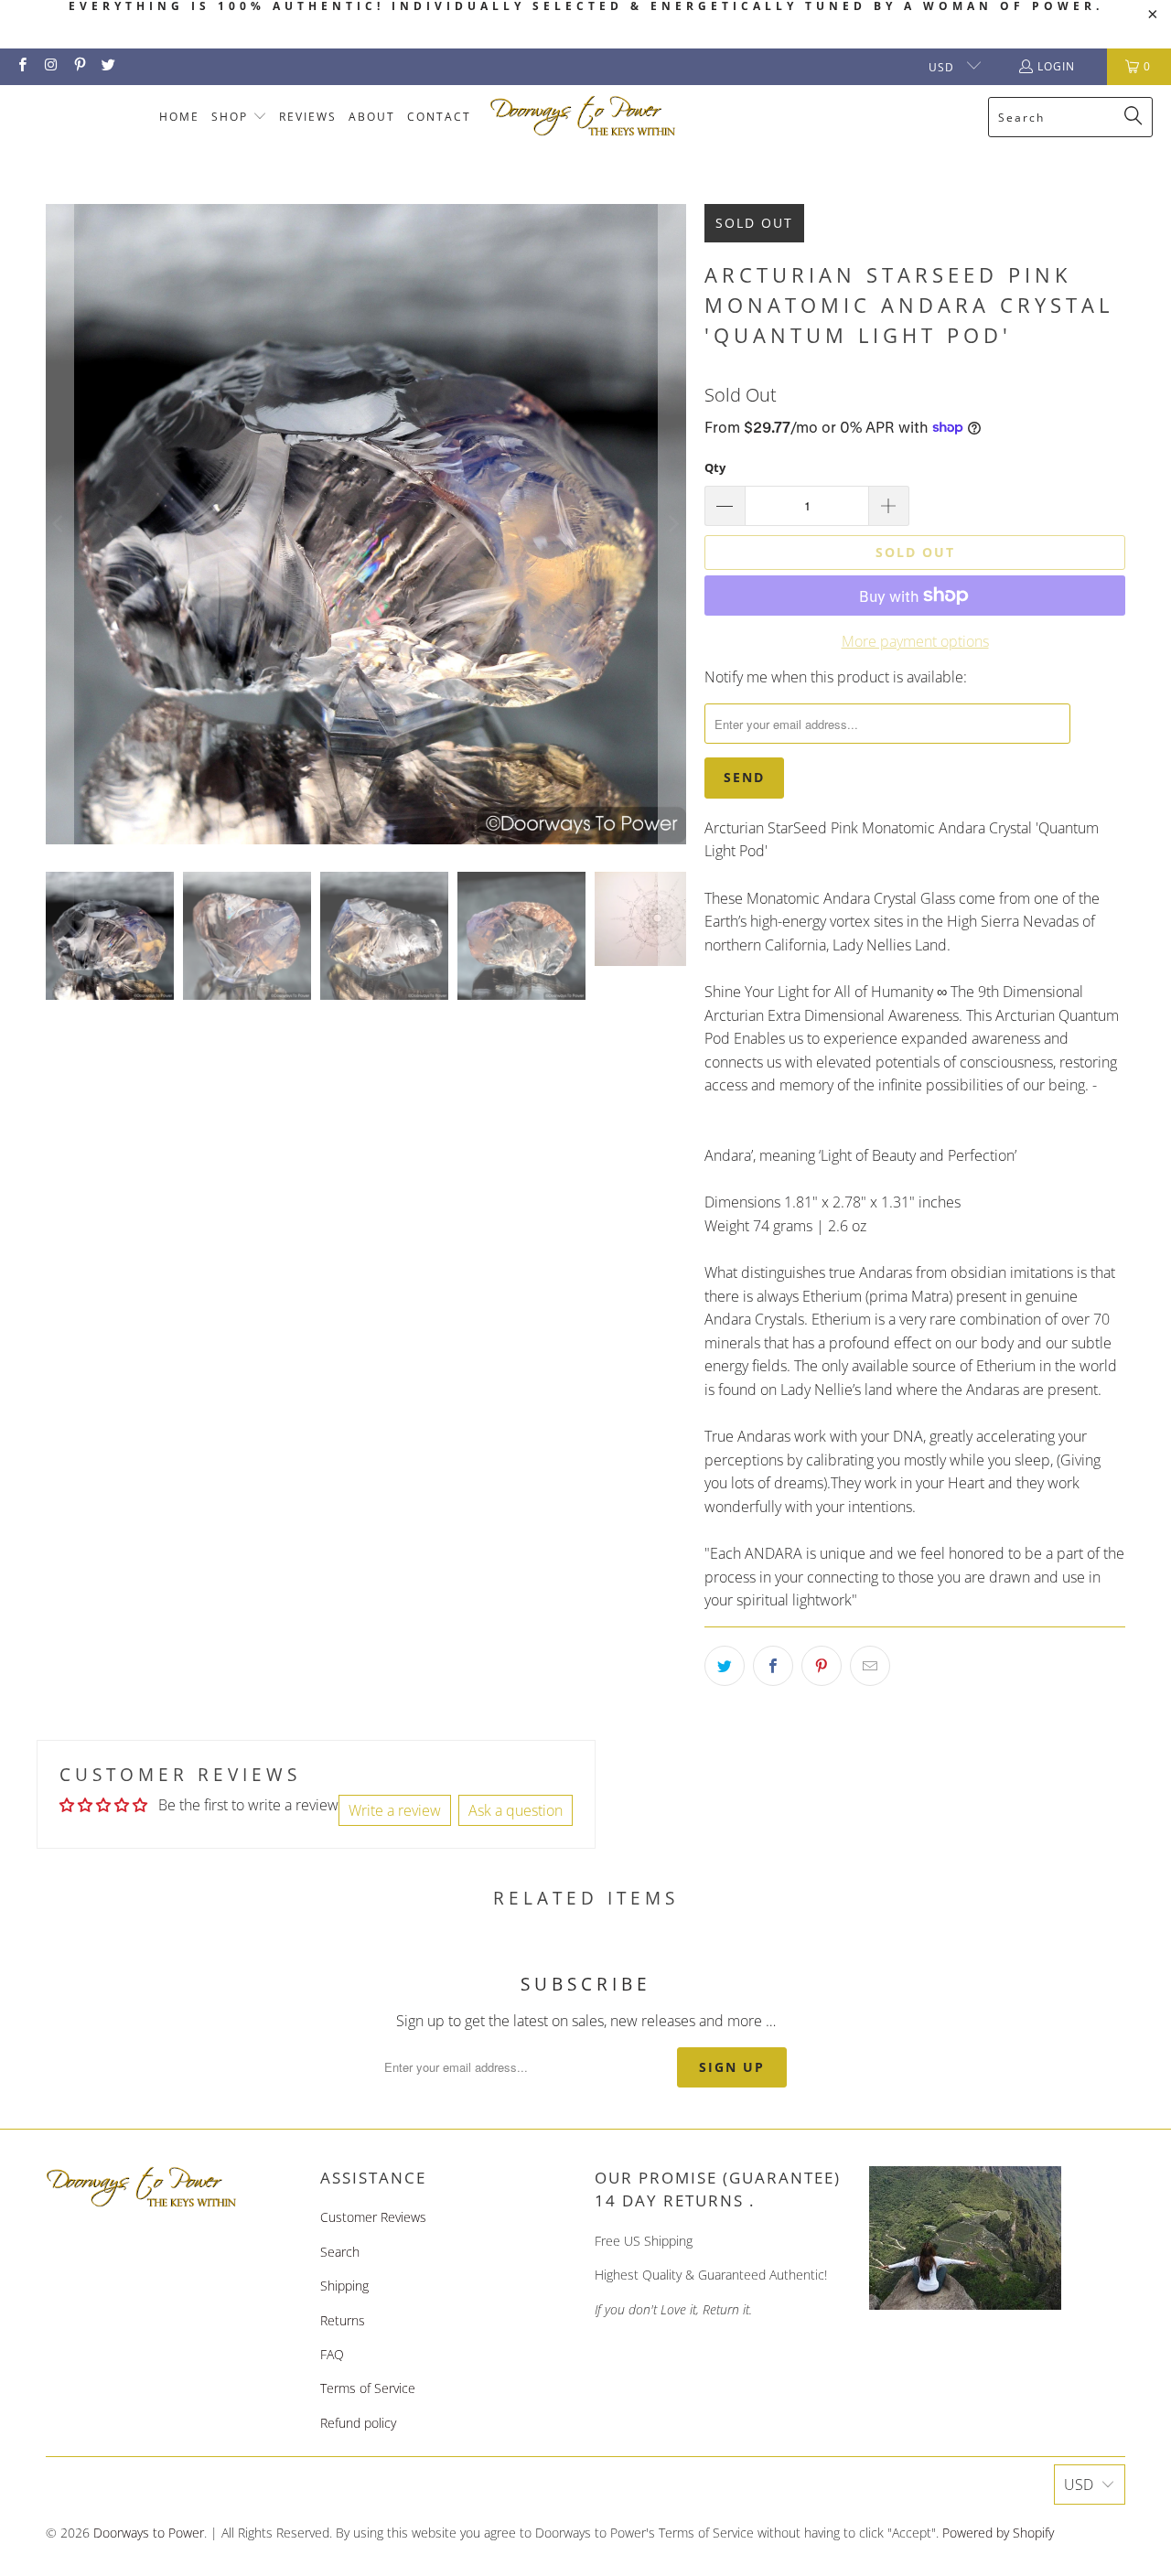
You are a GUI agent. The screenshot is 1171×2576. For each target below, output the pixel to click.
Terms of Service (368, 2388)
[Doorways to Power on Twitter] (107, 66)
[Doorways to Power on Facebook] (21, 66)
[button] (239, 118)
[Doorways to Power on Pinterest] (79, 66)
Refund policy (358, 2423)
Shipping (344, 2286)
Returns (343, 2320)
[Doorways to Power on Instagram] (50, 66)
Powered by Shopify (998, 2533)
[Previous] (59, 524)
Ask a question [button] (516, 1810)
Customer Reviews (373, 2217)
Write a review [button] (395, 1810)
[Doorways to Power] (583, 117)
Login (1056, 66)
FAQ (332, 2354)
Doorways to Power (149, 2533)
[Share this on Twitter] (725, 1666)
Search (340, 2252)
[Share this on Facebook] (773, 1666)
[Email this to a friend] (870, 1666)
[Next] (672, 524)
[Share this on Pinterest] (822, 1666)
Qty (715, 467)
